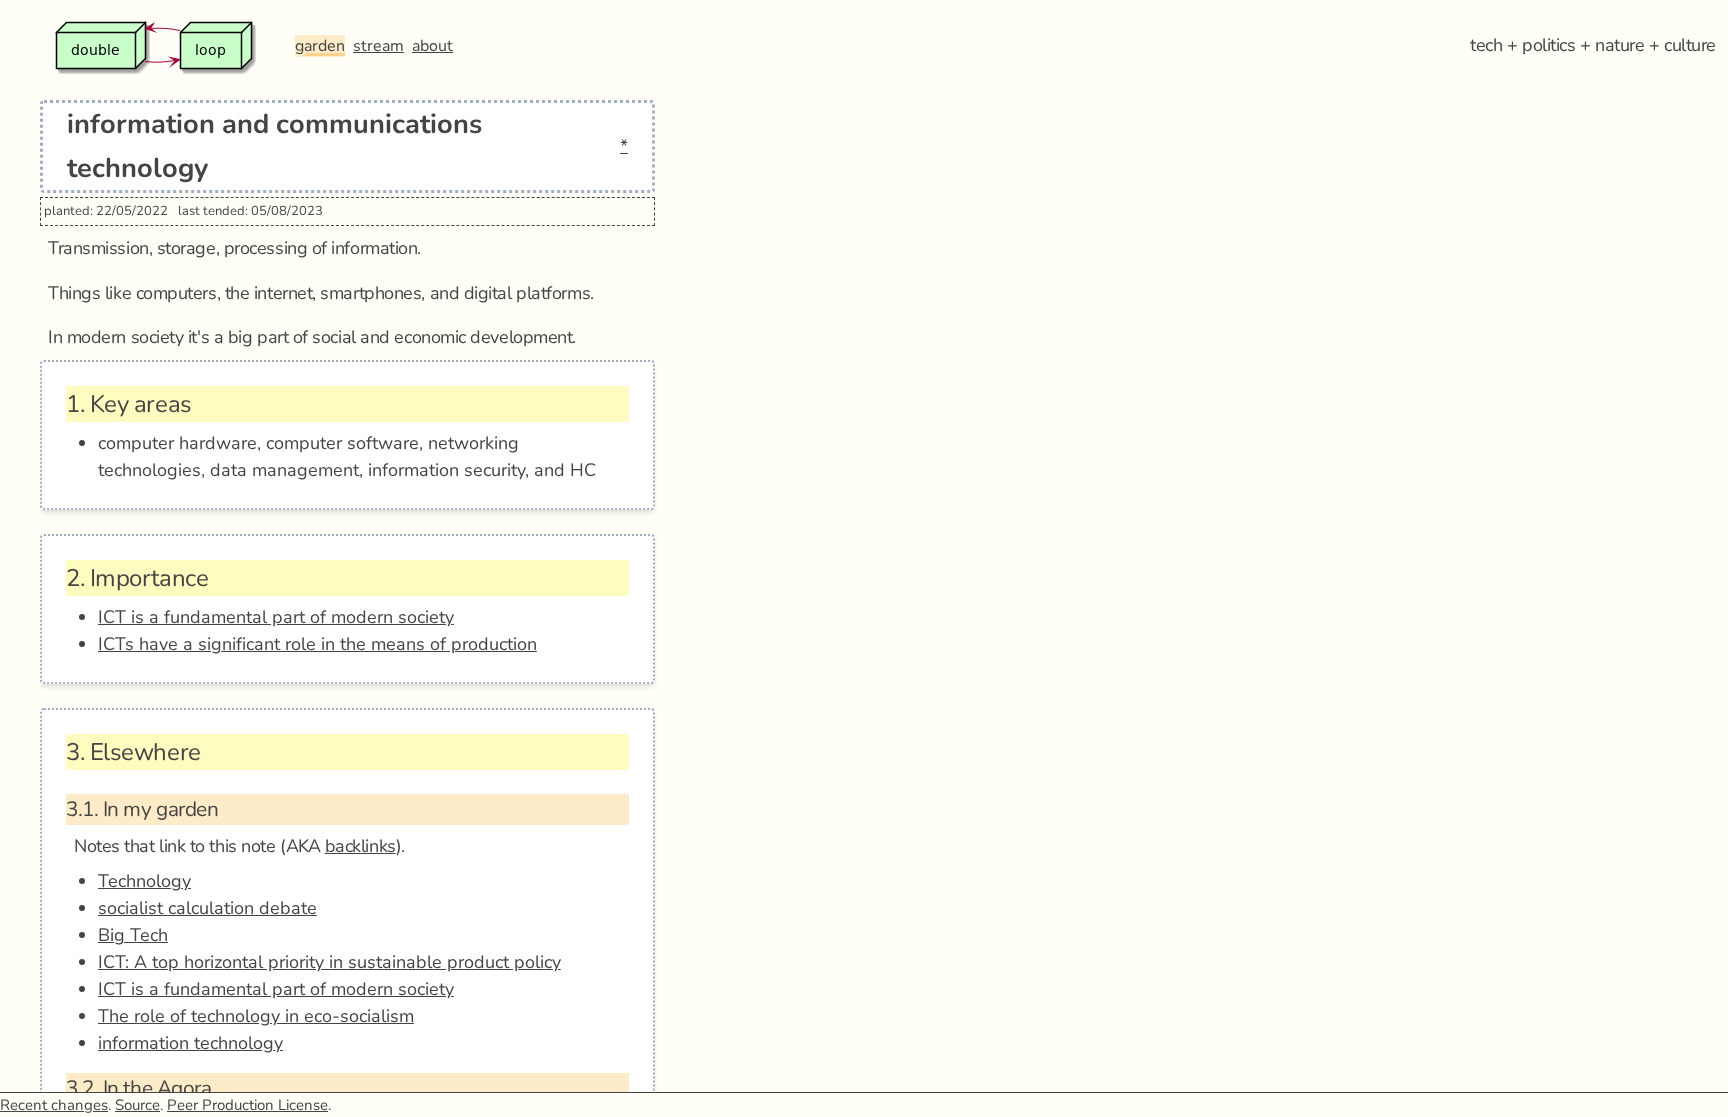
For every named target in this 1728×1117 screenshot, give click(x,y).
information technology (190, 1043)
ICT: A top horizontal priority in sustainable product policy (329, 962)
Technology (144, 881)
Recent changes (54, 1105)
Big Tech (133, 935)
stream (378, 46)
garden (320, 46)
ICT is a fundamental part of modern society (276, 617)
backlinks (360, 846)
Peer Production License (247, 1105)
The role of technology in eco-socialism (256, 1016)
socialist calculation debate (207, 908)
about (432, 46)
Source (137, 1105)
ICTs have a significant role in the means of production (317, 644)
